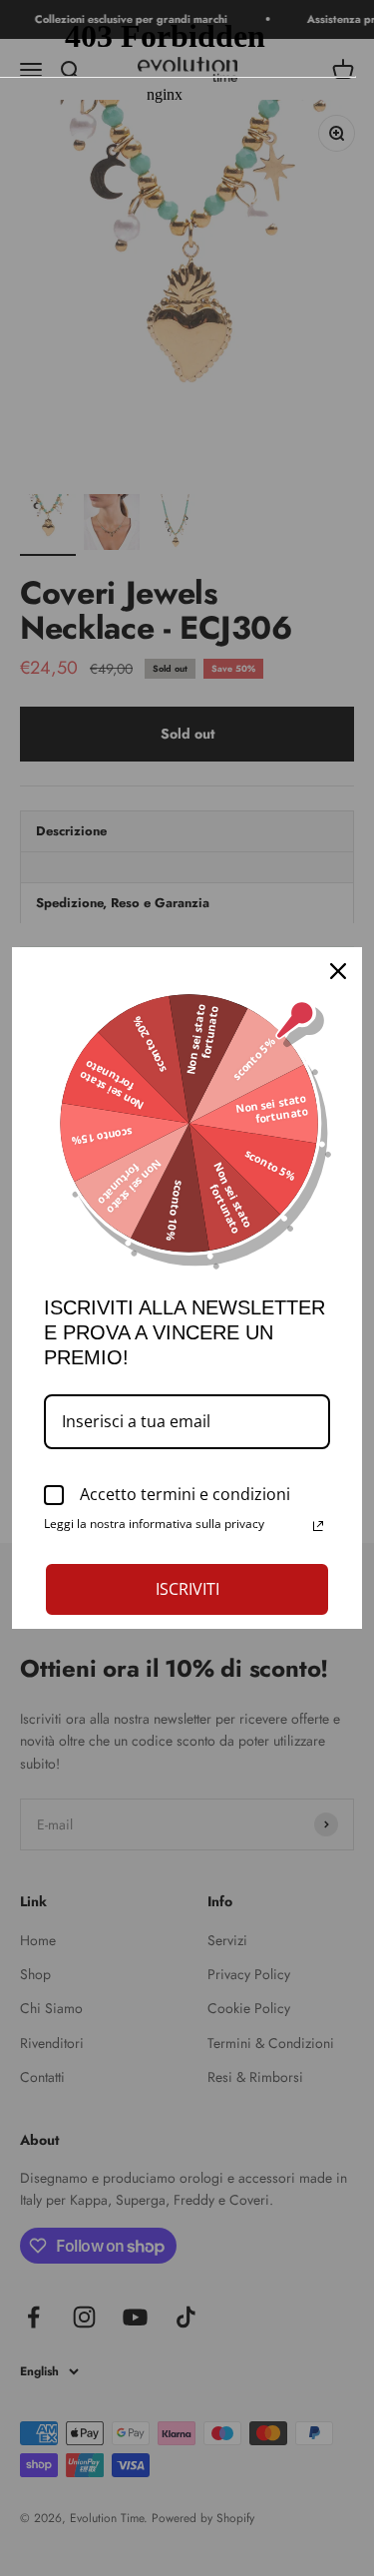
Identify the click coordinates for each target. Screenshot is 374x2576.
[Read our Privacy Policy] (318, 1526)
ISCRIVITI (187, 1589)
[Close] (338, 971)
